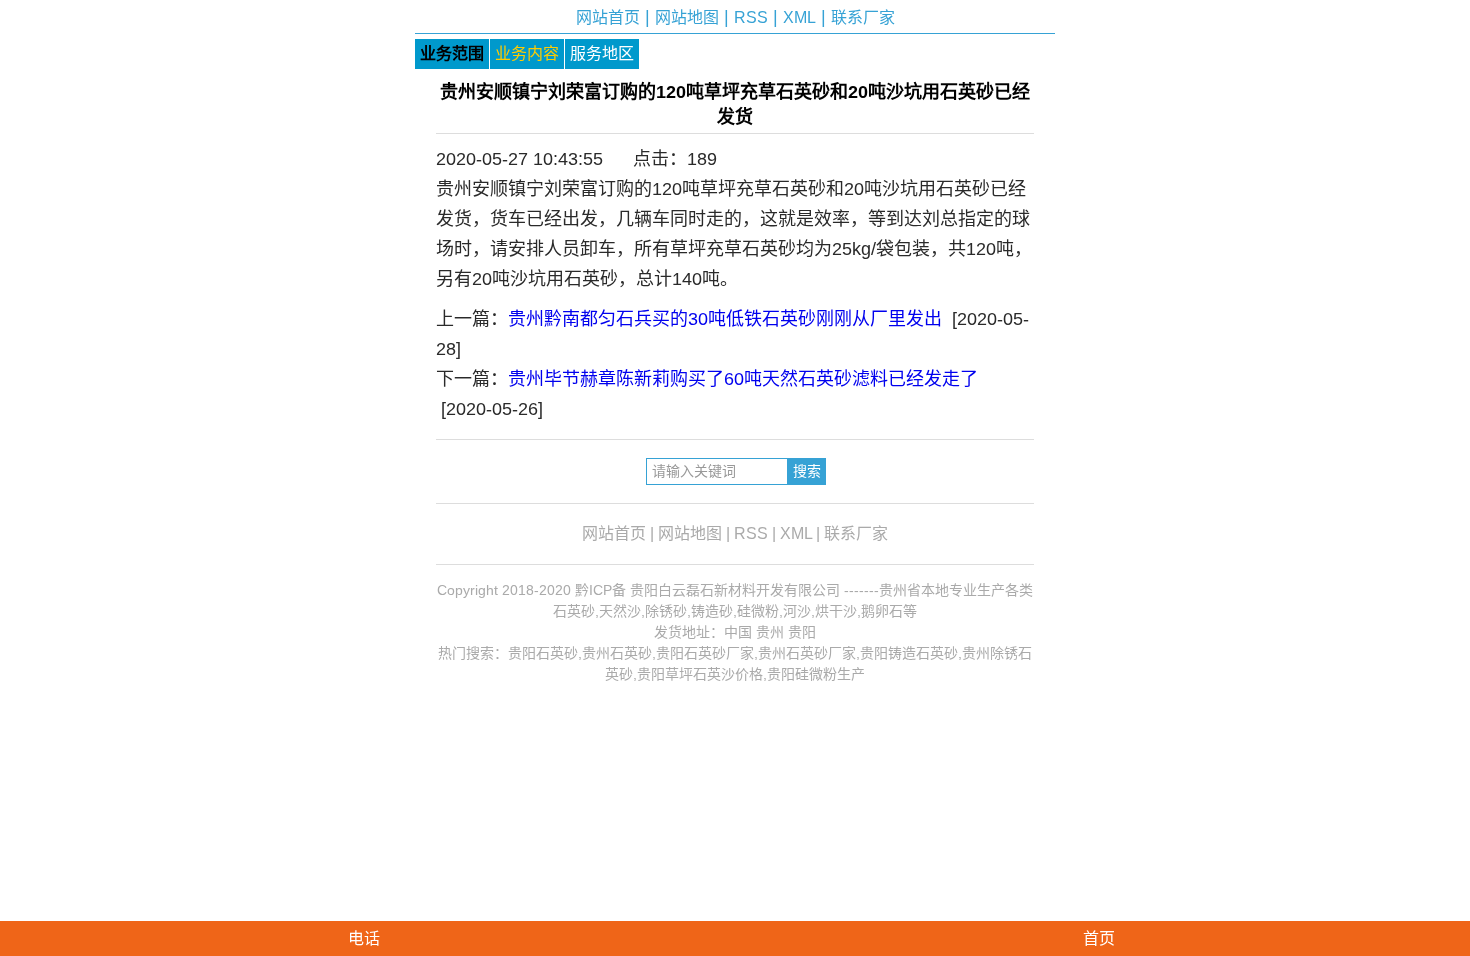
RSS (751, 17)
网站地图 (687, 17)
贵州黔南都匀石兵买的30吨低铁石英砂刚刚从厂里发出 (725, 319)
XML (799, 17)
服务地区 (602, 53)
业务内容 (527, 53)
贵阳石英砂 (543, 653)
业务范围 (452, 53)
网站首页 (608, 17)
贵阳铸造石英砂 (909, 653)
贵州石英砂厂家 (807, 653)
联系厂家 (863, 17)
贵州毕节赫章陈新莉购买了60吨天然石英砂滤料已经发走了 (743, 379)
